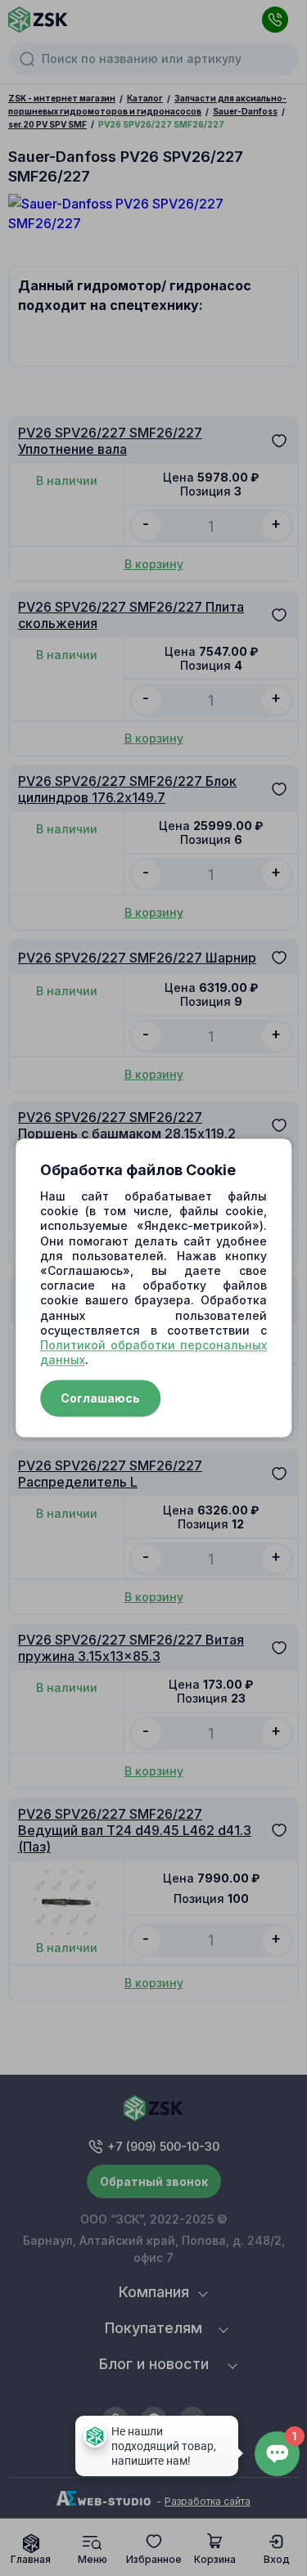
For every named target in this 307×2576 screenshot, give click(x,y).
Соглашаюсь (100, 1399)
